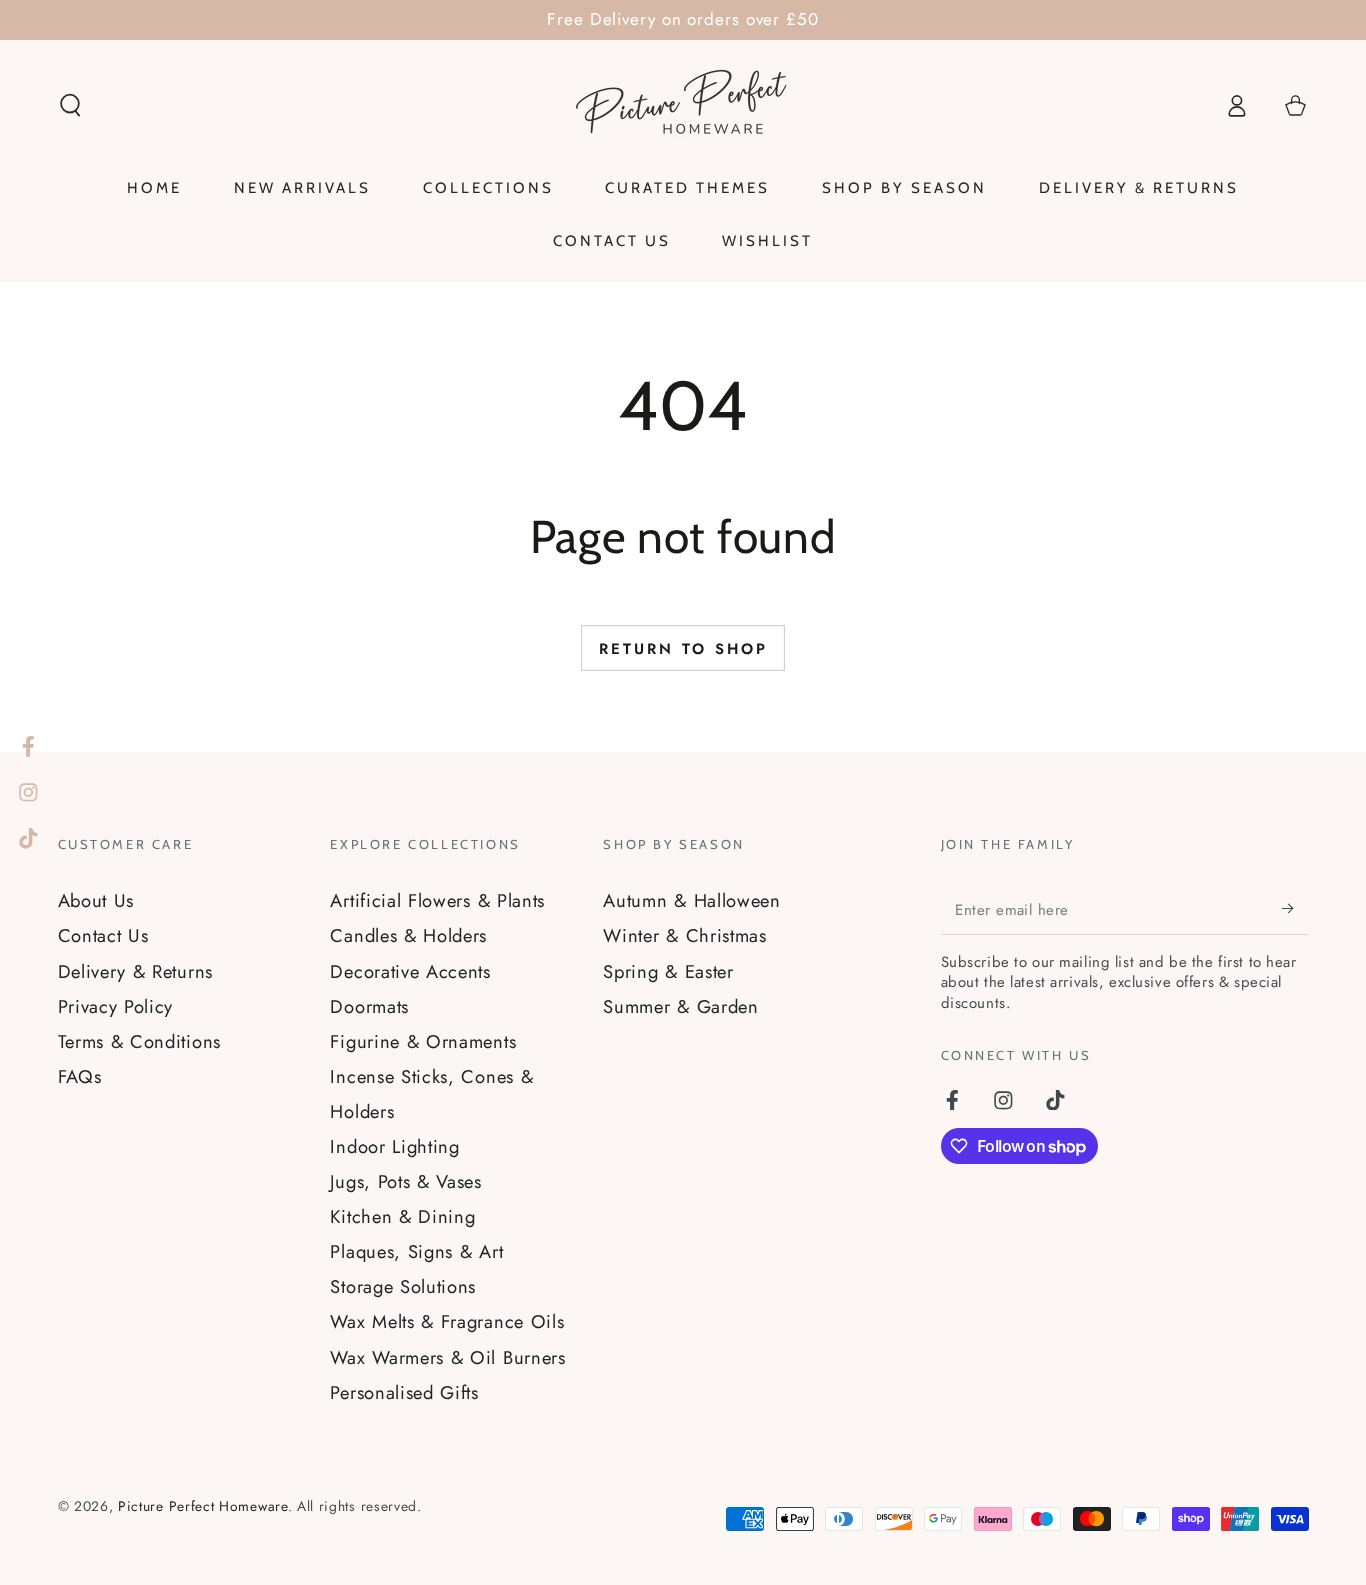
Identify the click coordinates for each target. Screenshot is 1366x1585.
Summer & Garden (680, 1006)
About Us (96, 900)
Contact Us (103, 935)
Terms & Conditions (139, 1041)
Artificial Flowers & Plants (437, 900)
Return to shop (683, 649)
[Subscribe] (1295, 908)
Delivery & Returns (135, 971)
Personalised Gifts (404, 1392)
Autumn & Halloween (691, 900)
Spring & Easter (668, 971)
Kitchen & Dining (402, 1216)
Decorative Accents (410, 971)
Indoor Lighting (394, 1146)
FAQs (80, 1076)
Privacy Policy (116, 1006)
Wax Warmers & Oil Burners (447, 1357)
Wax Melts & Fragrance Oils (447, 1321)
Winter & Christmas (684, 935)
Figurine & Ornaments (423, 1041)
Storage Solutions (403, 1286)
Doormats (369, 1006)
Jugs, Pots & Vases (405, 1181)
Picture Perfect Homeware (203, 1506)
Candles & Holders (408, 935)
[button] (70, 105)
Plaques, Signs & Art (416, 1251)
